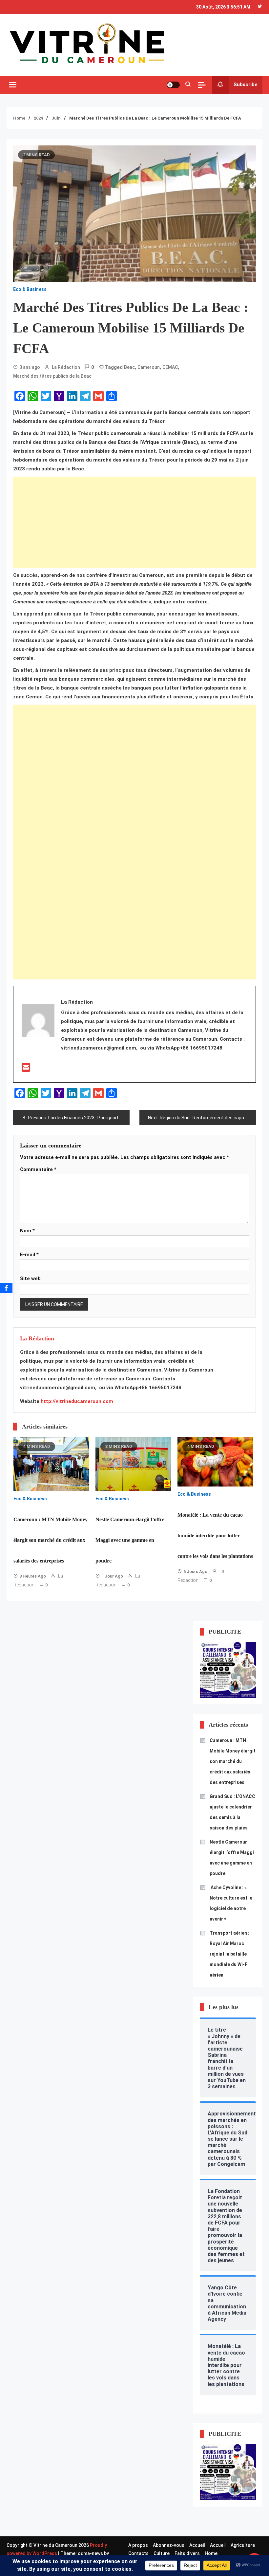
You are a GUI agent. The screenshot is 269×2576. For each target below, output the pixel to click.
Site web (30, 1279)
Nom (27, 1231)
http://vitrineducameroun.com (77, 1401)
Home (211, 2553)
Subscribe (246, 85)
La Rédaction (66, 367)
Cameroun (149, 367)
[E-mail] (26, 1070)
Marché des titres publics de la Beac (52, 376)
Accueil (197, 2545)
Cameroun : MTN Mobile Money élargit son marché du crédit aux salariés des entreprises (51, 1540)
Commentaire (38, 1169)
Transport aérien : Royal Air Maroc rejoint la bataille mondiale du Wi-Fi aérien (229, 1954)
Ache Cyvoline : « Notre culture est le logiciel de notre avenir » (231, 1903)
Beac (129, 367)
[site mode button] (173, 85)
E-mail (29, 1255)
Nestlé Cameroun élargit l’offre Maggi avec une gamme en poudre (130, 1540)
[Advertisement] (134, 522)
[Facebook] (6, 1288)
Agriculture (243, 2545)
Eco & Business (30, 289)
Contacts (138, 2553)
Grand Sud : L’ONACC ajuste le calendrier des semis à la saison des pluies (232, 1812)
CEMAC (170, 367)
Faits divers (187, 2553)
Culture (162, 2553)
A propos (138, 2545)
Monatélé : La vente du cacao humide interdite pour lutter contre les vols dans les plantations (215, 1535)
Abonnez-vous (169, 2545)
